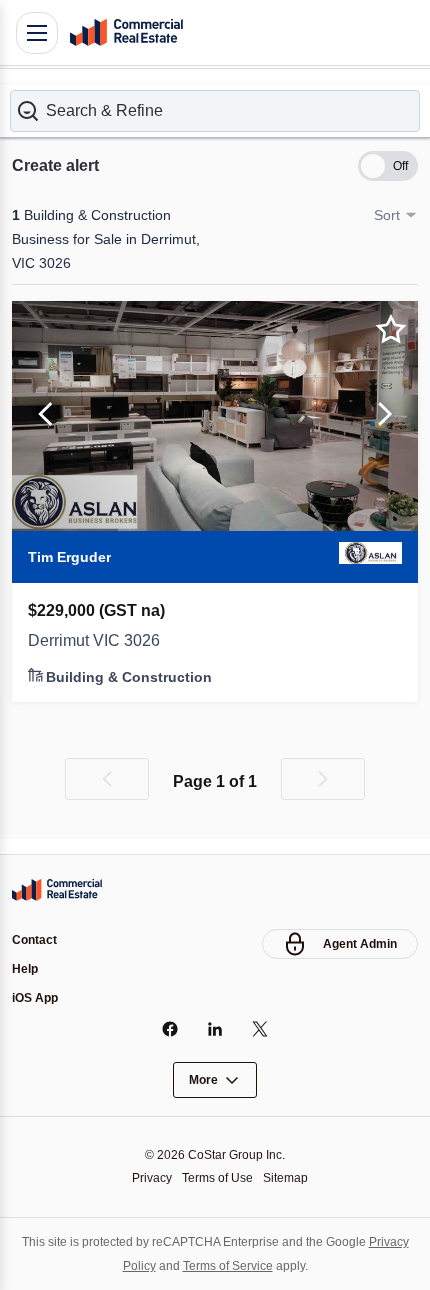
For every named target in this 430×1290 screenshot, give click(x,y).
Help (25, 969)
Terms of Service (228, 1266)
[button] (215, 111)
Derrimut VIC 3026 (94, 640)
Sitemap (285, 1178)
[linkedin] (215, 1029)
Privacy (152, 1178)
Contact (34, 940)
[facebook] (170, 1029)
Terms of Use (217, 1178)
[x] (260, 1029)
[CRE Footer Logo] (57, 890)
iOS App (35, 998)
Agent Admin (360, 944)
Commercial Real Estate (126, 33)
